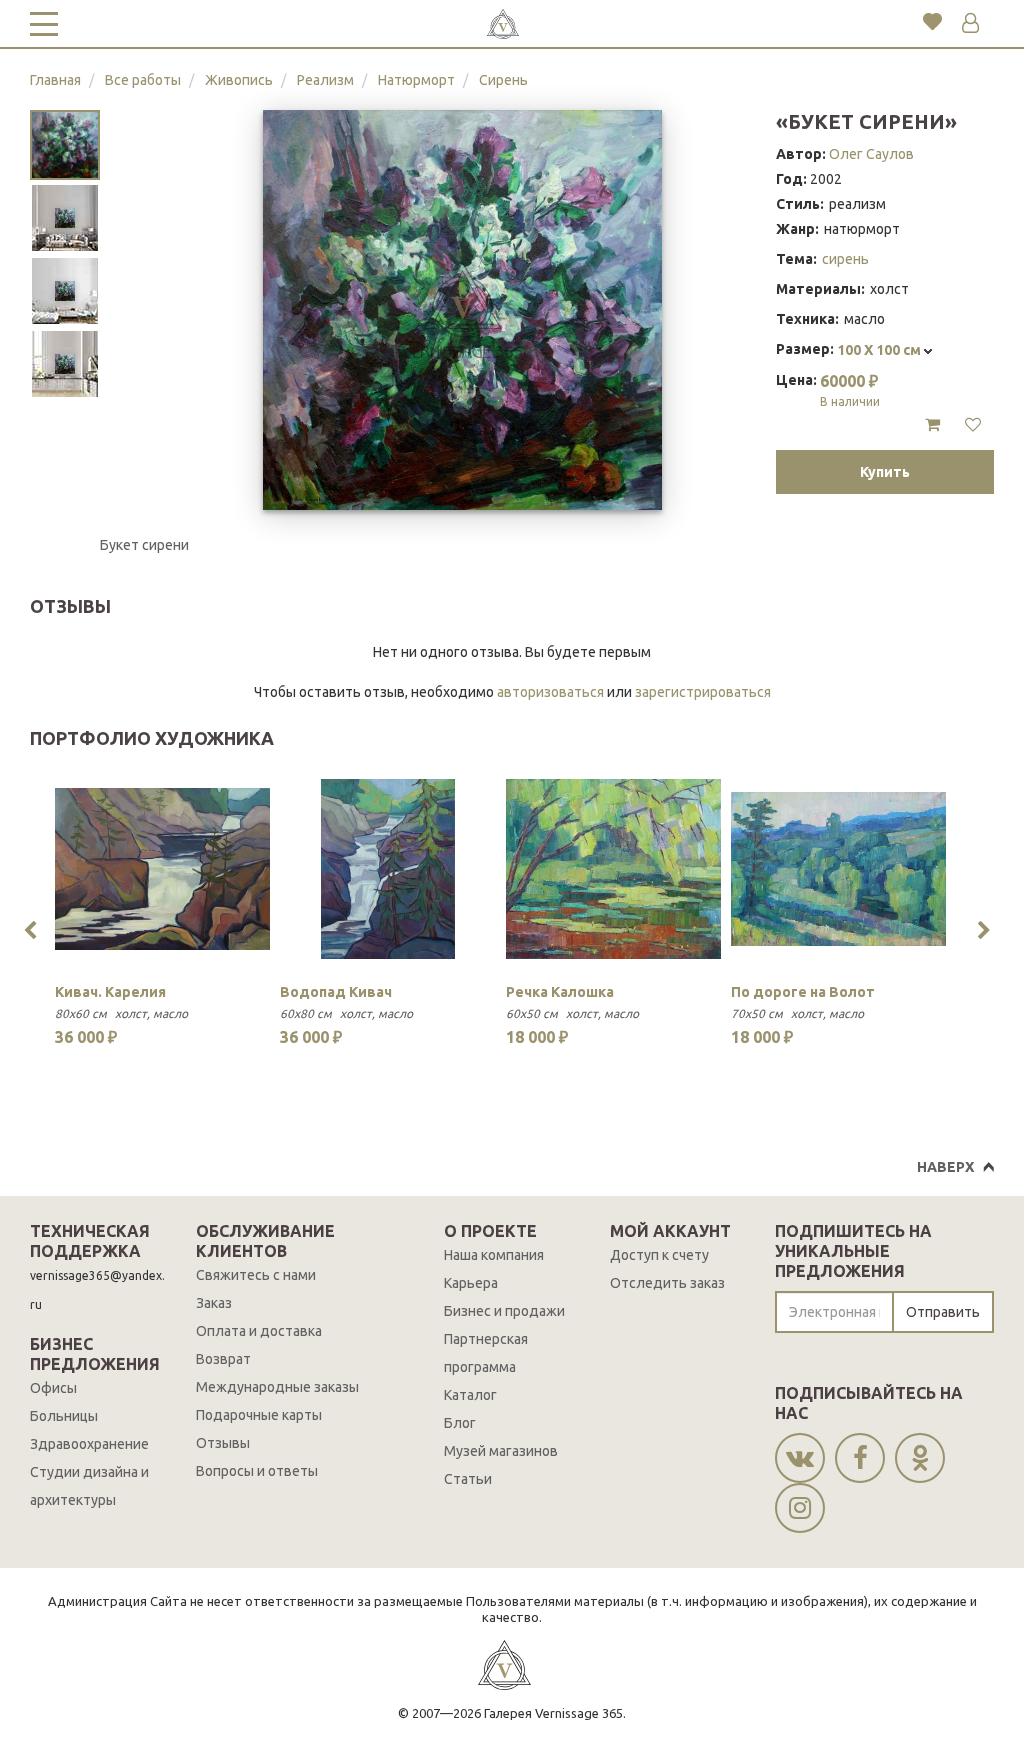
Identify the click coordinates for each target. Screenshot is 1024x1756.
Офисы (53, 1388)
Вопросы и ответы (257, 1471)
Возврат (223, 1359)
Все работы (143, 80)
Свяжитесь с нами (256, 1275)
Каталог (470, 1395)
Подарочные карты (259, 1415)
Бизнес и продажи (504, 1311)
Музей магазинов (501, 1451)
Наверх (945, 1167)
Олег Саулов (871, 154)
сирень (845, 259)
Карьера (471, 1283)
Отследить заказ (667, 1283)
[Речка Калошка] (613, 869)
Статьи (468, 1479)
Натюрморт (416, 80)
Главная (55, 80)
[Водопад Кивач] (387, 869)
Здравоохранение (89, 1444)
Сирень (503, 80)
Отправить (943, 1312)
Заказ (214, 1303)
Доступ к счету (659, 1255)
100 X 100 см (880, 350)
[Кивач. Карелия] (162, 869)
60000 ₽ (850, 390)
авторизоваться (550, 692)
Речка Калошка (560, 992)
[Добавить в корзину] (932, 425)
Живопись (239, 80)
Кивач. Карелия (110, 992)
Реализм (325, 80)
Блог (460, 1423)
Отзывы (223, 1443)
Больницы (64, 1416)
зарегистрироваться (703, 692)
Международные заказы (277, 1387)
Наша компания (494, 1255)
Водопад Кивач (336, 992)
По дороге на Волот (803, 992)
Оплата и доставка (259, 1331)
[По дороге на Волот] (838, 869)
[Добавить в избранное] (973, 425)
